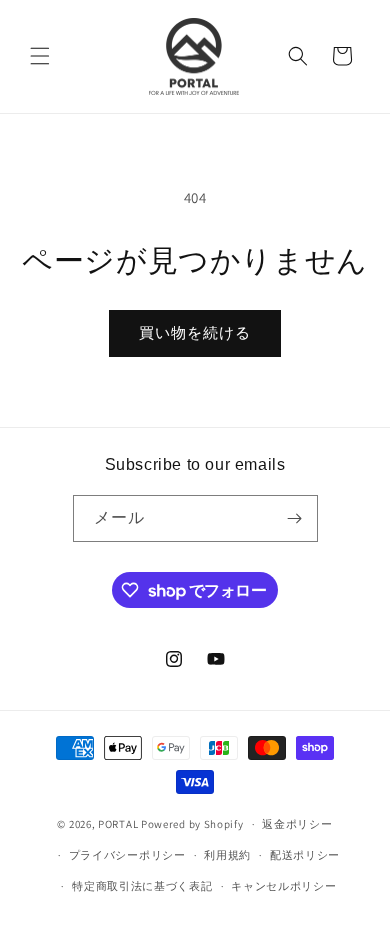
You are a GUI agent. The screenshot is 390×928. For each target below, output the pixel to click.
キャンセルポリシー (283, 886)
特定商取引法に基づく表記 (142, 886)
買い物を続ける (195, 332)
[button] (40, 56)
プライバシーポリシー (127, 855)
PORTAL (118, 824)
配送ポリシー (305, 855)
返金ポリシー (297, 824)
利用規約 (227, 855)
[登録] (295, 518)
